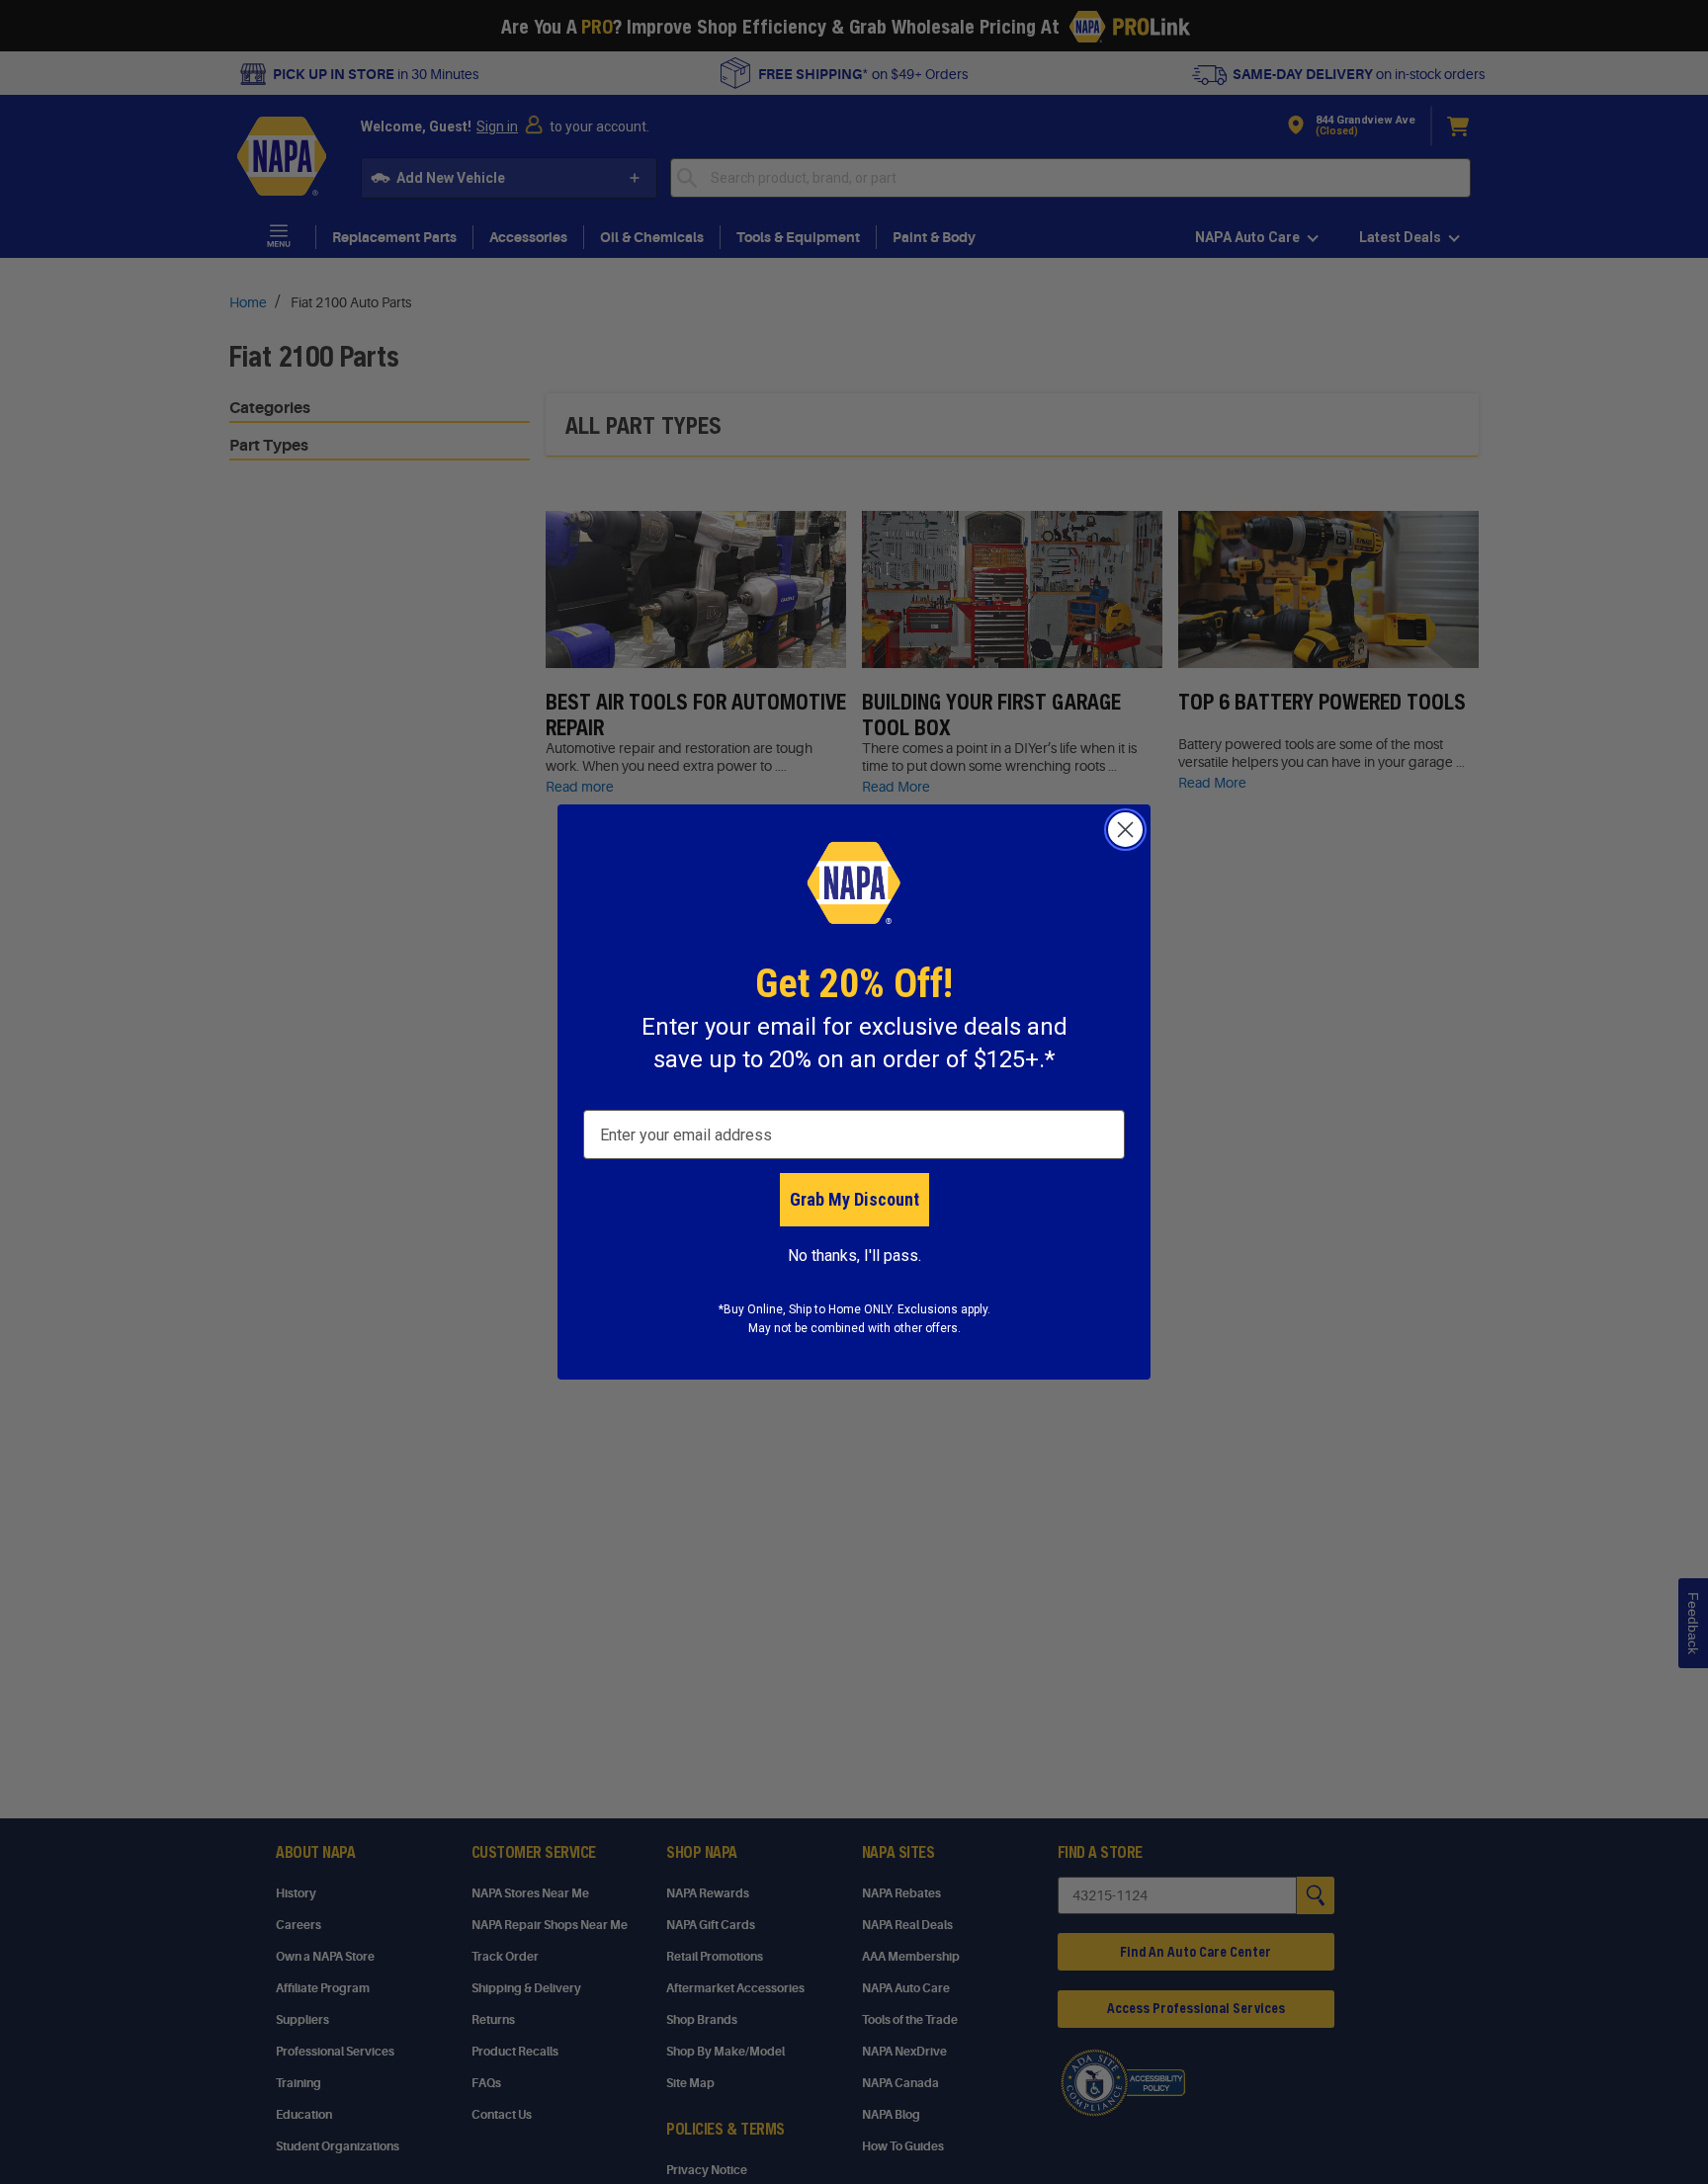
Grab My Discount (854, 1199)
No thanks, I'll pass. (854, 1256)
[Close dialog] (1125, 830)
